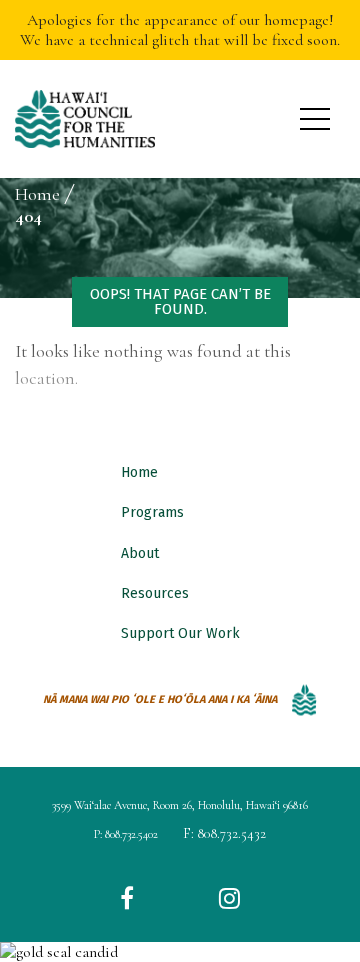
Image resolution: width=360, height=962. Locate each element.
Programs (152, 512)
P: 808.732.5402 (126, 834)
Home (139, 472)
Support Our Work (180, 633)
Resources (155, 593)
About (140, 553)
